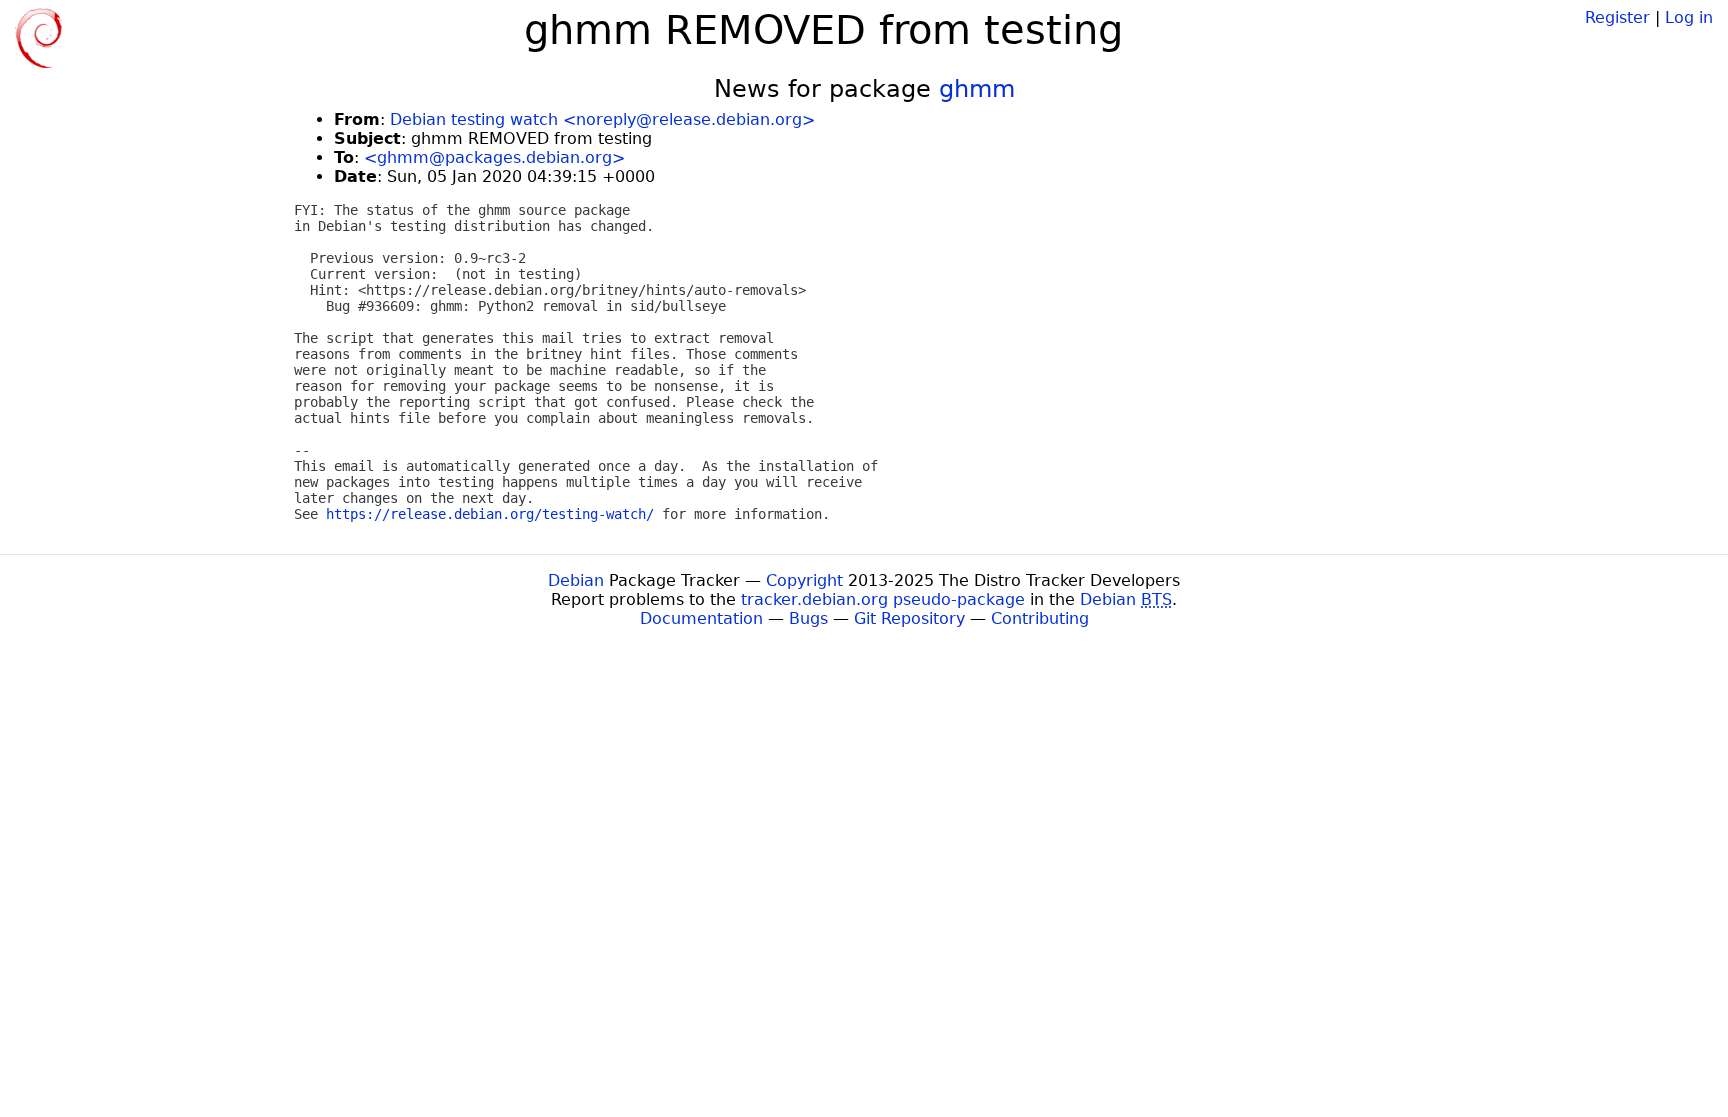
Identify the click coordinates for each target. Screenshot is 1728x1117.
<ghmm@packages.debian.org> (494, 157)
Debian (576, 580)
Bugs (808, 618)
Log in (1689, 17)
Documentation (701, 618)
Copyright (804, 580)
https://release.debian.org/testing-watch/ (490, 514)
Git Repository (909, 618)
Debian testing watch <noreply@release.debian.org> (602, 119)
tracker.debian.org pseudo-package (883, 599)
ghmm (977, 89)
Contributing (1040, 618)
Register (1617, 17)
